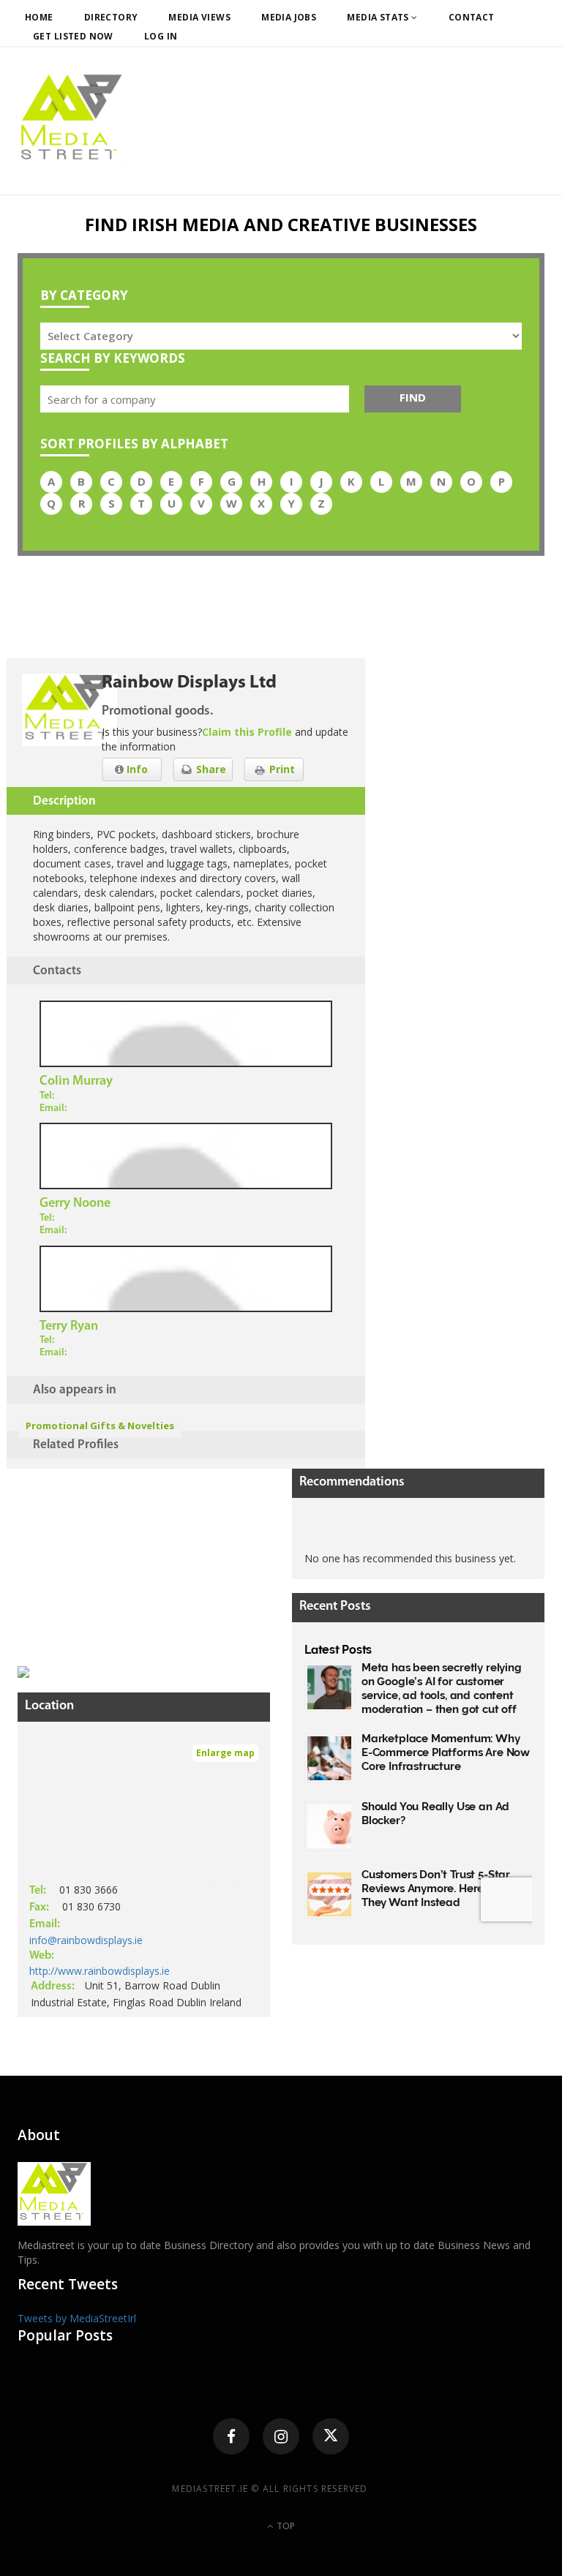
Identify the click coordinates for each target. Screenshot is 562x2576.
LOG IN (161, 36)
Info (136, 769)
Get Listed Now (73, 36)
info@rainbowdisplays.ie (86, 1940)
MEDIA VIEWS (199, 17)
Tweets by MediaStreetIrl (77, 2318)
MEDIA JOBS (289, 17)
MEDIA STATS (379, 17)
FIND (413, 397)
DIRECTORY (111, 17)
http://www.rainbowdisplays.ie (100, 1971)
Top (285, 2526)
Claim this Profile (247, 732)
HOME (39, 17)
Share (210, 769)
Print (281, 769)
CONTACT (472, 17)
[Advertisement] (127, 1560)
